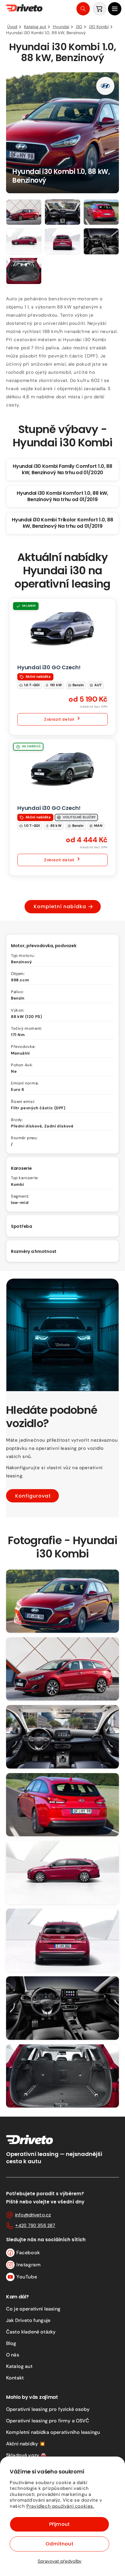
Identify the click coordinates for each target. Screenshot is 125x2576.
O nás (13, 2355)
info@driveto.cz (33, 2215)
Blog (11, 2343)
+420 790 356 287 (35, 2225)
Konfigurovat (33, 1496)
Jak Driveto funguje (28, 2320)
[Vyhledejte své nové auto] (83, 9)
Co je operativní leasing (33, 2309)
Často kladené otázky (31, 2332)
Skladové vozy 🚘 (26, 2455)
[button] (115, 9)
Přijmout (59, 2524)
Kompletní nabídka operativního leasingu (53, 2432)
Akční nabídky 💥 (26, 2444)
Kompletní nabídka (60, 906)
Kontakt (15, 2378)
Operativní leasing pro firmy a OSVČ (48, 2421)
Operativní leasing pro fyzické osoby (48, 2409)
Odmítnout (59, 2544)
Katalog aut (19, 2366)
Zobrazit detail (59, 719)
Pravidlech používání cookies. (60, 2506)
